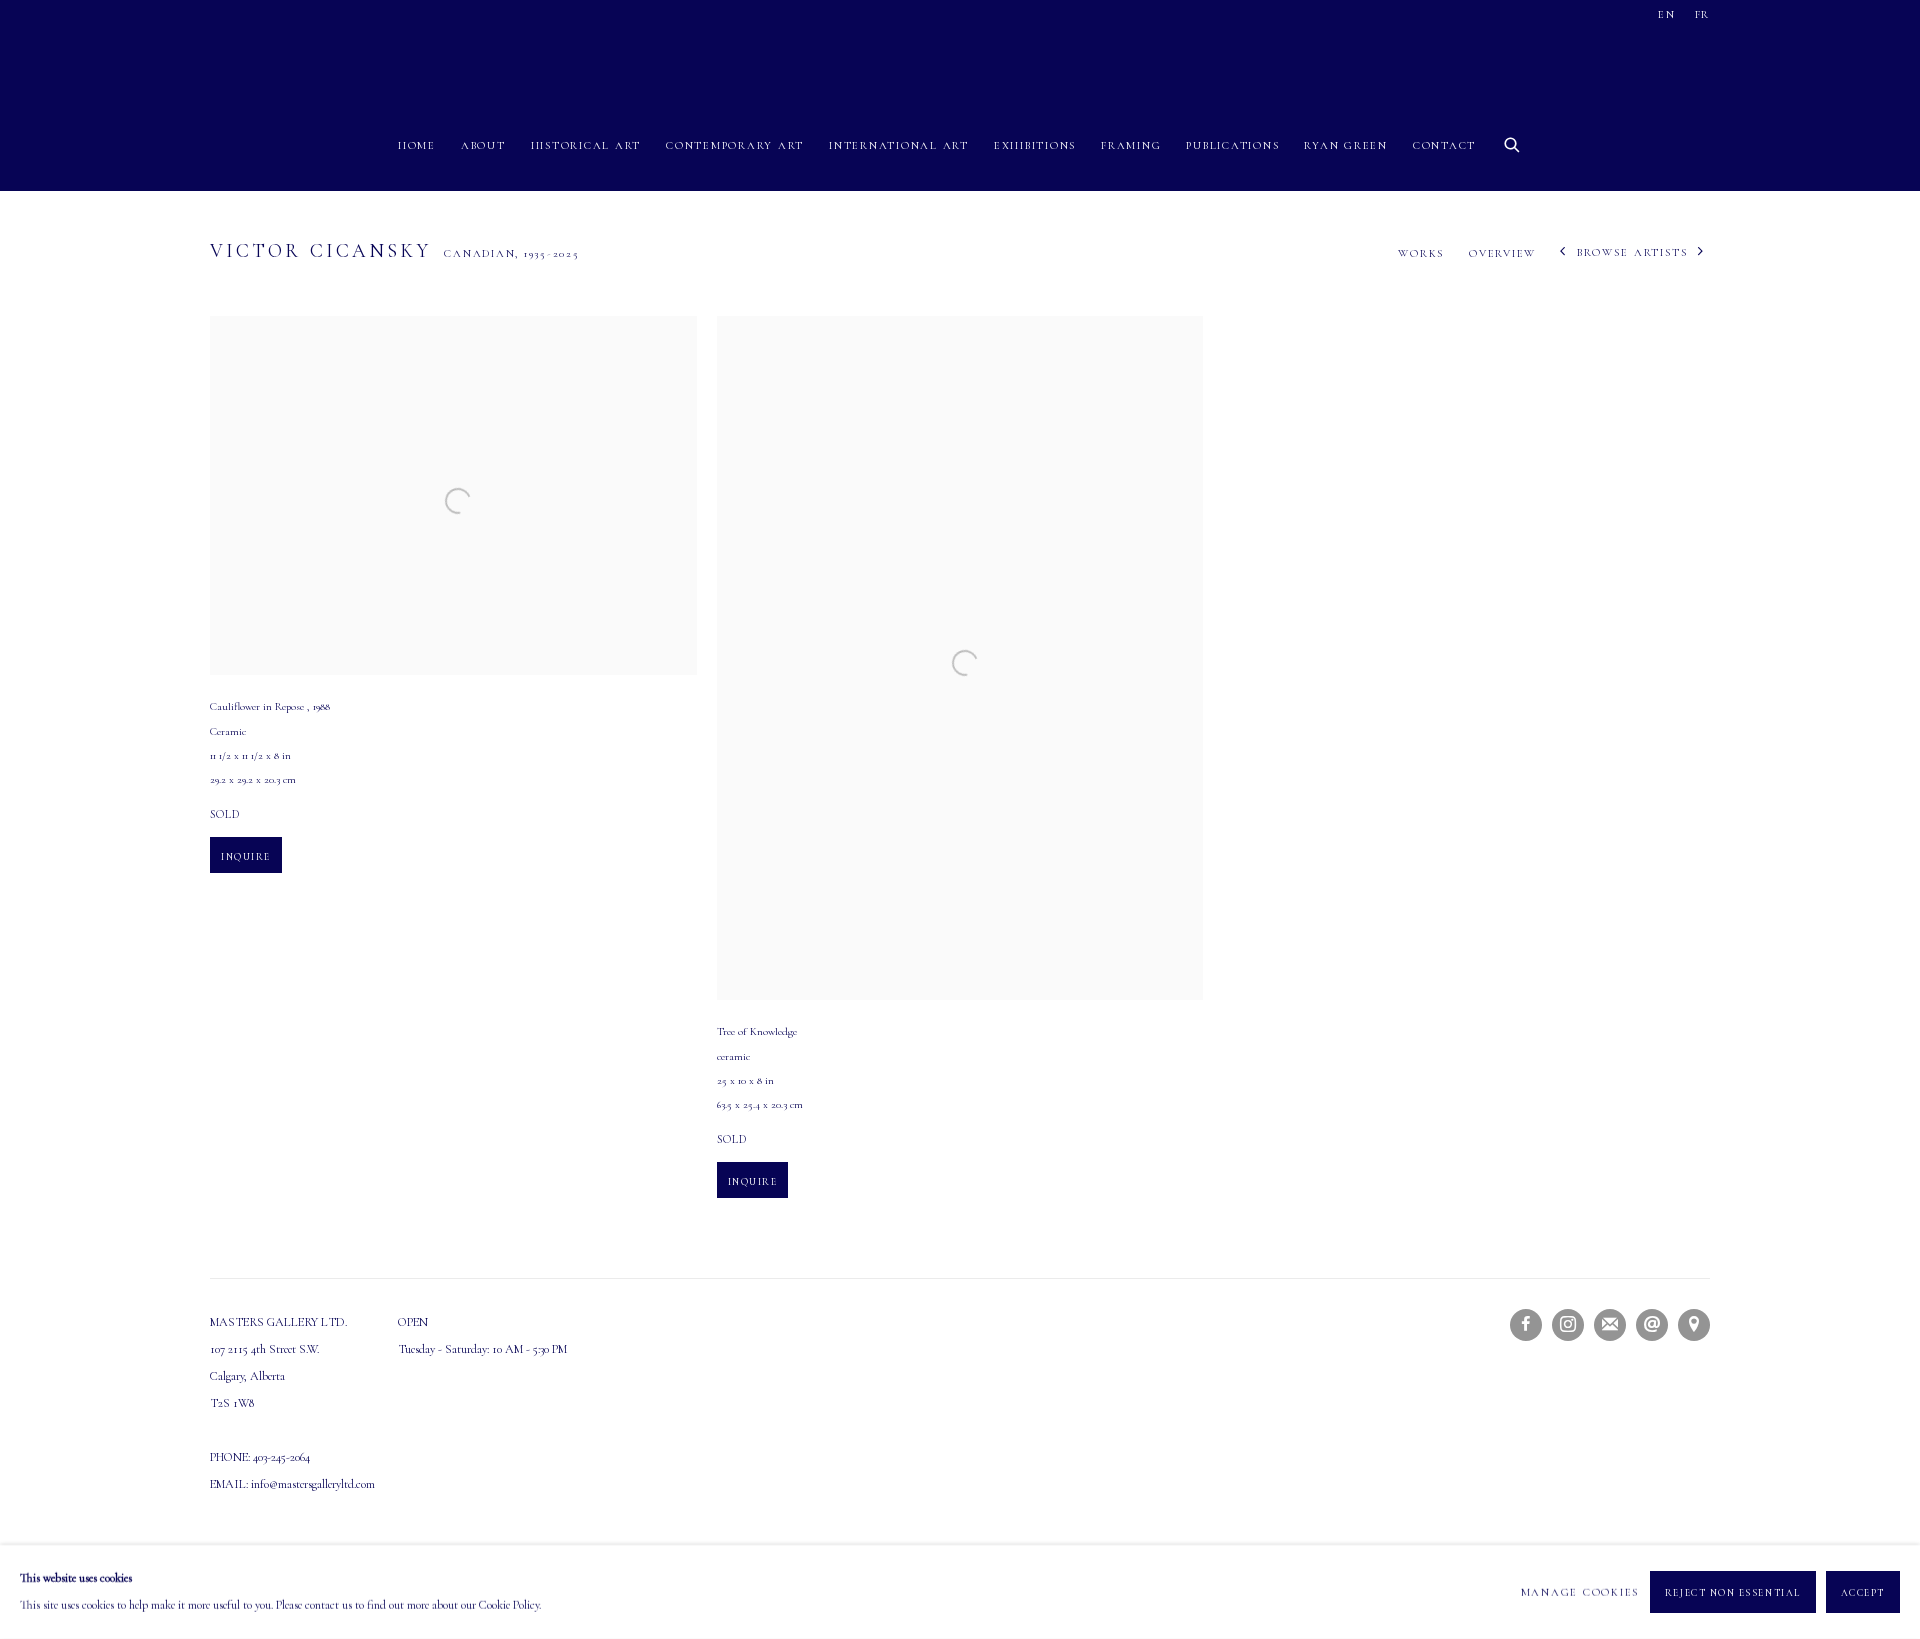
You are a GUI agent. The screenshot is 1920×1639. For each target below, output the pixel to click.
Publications (1232, 145)
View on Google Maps (1694, 1325)
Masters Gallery (960, 63)
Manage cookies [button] (1580, 1591)
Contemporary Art (735, 145)
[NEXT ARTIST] (1701, 253)
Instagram (1568, 1325)
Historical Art (586, 145)
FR (1703, 14)
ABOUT (483, 145)
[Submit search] (1513, 142)
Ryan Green (1346, 145)
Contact (1444, 145)
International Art (899, 145)
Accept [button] (1863, 1593)
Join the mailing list (1610, 1325)
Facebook (1526, 1325)
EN (1667, 14)
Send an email (1652, 1325)
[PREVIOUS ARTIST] (1563, 253)
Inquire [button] (246, 857)
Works (1421, 253)
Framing (1131, 145)
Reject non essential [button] (1733, 1593)
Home (417, 145)
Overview (1502, 253)
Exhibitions (1035, 145)
